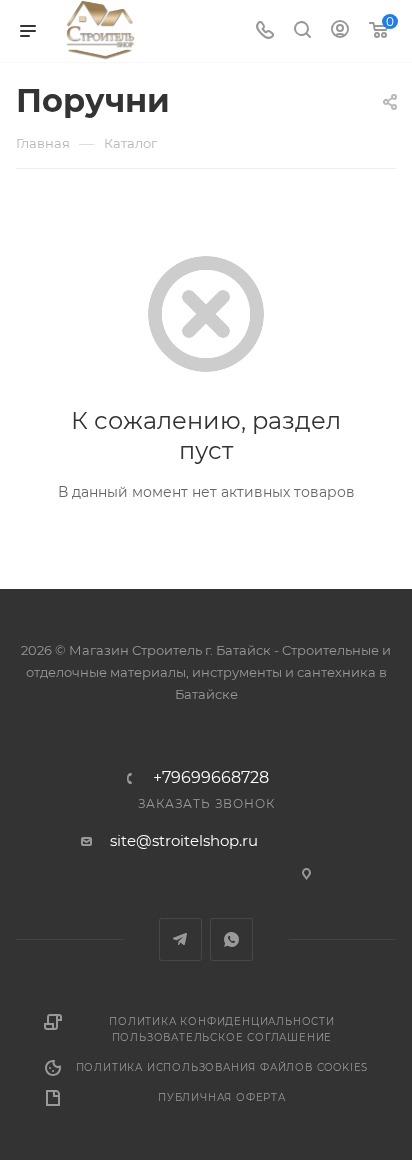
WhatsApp (231, 939)
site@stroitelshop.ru (184, 840)
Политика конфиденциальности (222, 1021)
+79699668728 (211, 778)
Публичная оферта (222, 1097)
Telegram (180, 939)
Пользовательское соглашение (222, 1037)
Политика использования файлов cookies (222, 1067)
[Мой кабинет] (340, 31)
